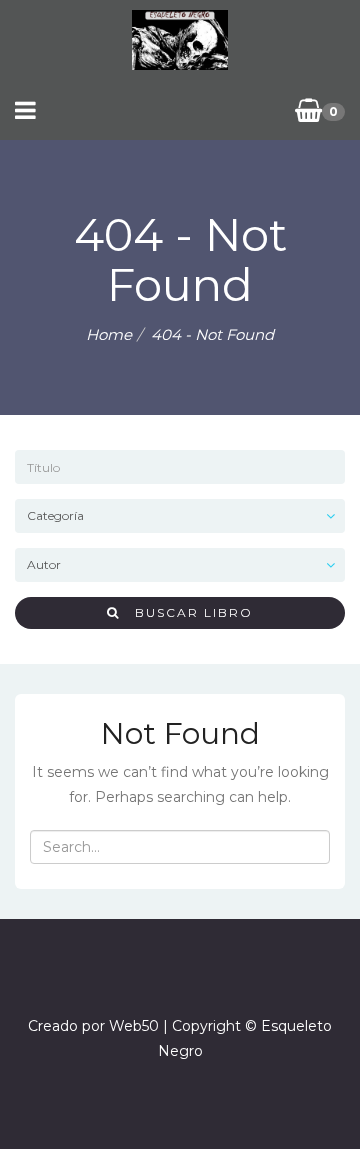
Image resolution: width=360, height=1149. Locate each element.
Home (109, 334)
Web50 (134, 1026)
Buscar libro (186, 612)
